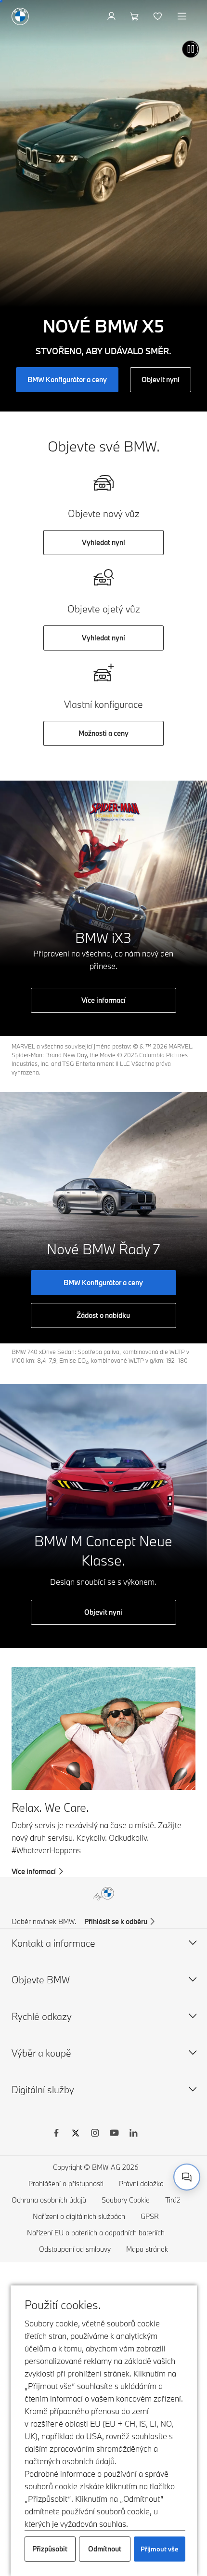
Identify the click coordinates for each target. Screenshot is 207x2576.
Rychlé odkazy (42, 2016)
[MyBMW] (112, 16)
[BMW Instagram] (95, 2134)
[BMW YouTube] (114, 2134)
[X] (76, 2134)
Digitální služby (43, 2090)
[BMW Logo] (20, 16)
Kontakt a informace (53, 1943)
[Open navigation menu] (183, 16)
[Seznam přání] (159, 16)
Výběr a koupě (41, 2053)
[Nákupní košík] (136, 16)
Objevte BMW (41, 1980)
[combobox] (187, 2177)
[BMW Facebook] (56, 2134)
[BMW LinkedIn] (133, 2134)
